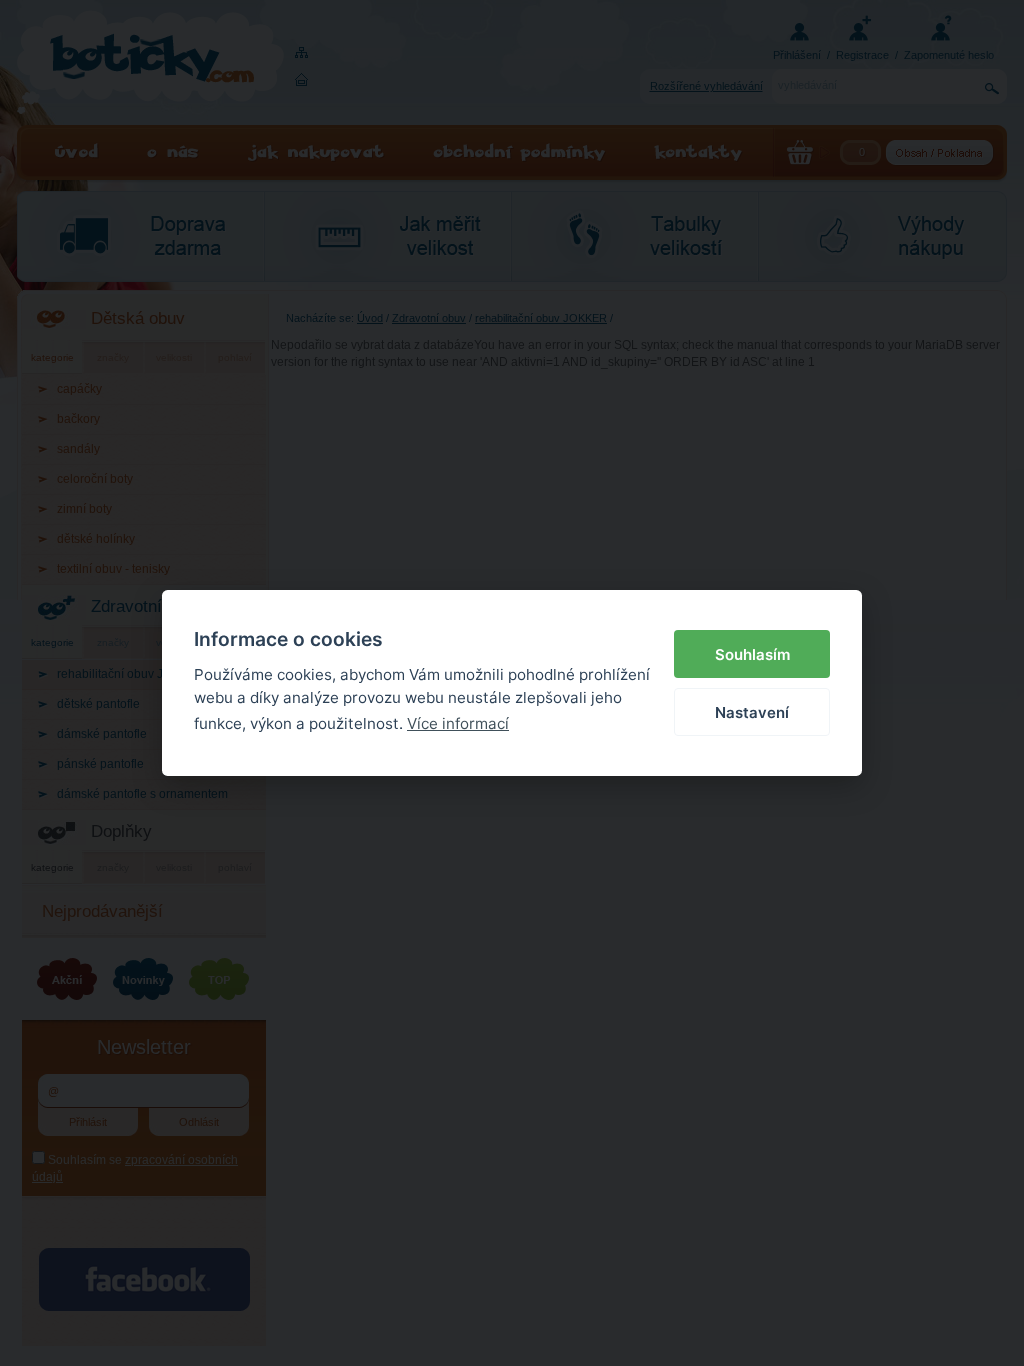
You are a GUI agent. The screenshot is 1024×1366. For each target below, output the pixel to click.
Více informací (458, 723)
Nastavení (752, 712)
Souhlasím (752, 654)
